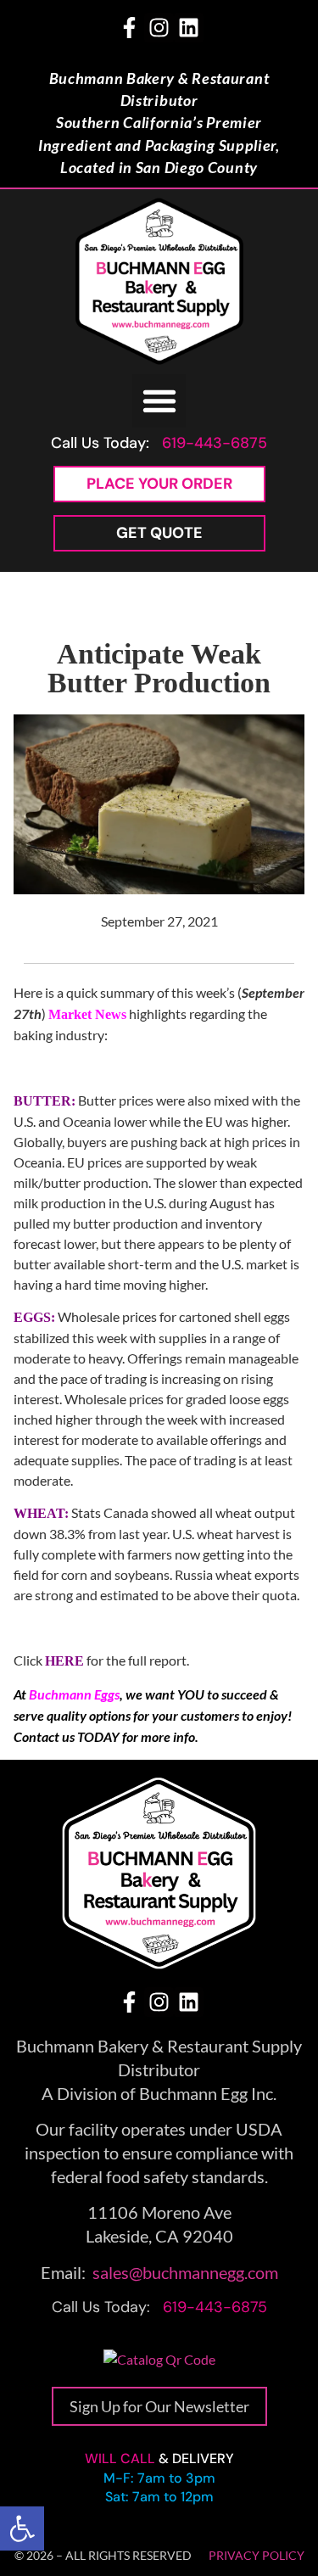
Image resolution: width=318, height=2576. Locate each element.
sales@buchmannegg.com (185, 2272)
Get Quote (159, 533)
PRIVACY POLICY (257, 2555)
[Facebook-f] (129, 28)
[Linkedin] (189, 28)
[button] (22, 2528)
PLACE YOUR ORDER (159, 484)
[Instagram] (159, 28)
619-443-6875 (215, 443)
